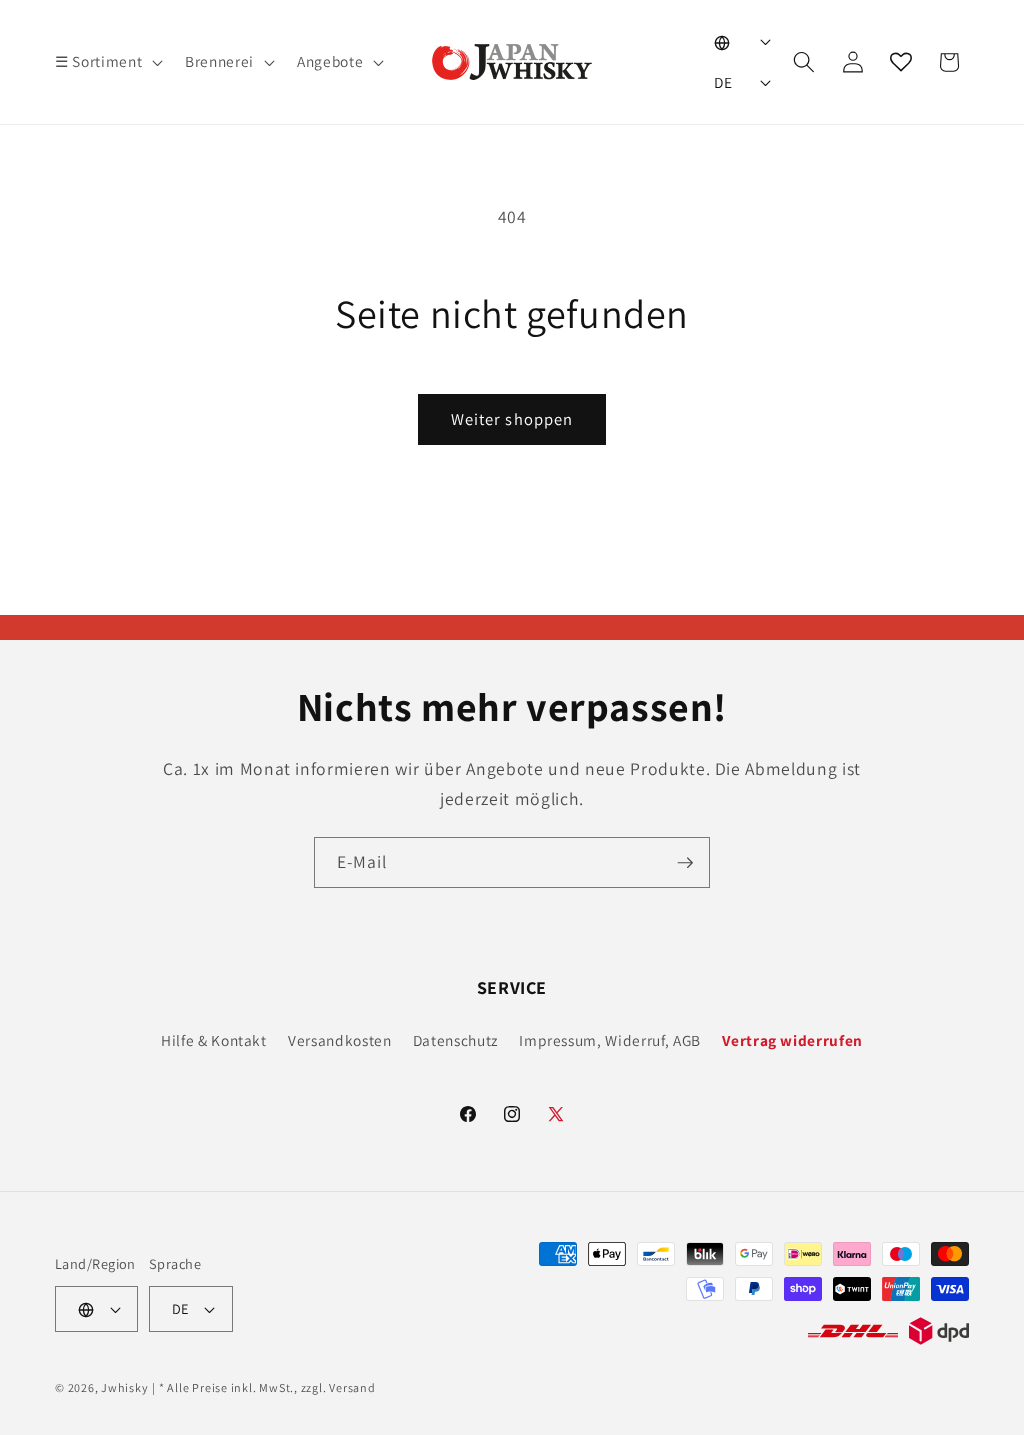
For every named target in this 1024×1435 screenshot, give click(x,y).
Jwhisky (124, 1387)
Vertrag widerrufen (792, 1040)
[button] (107, 62)
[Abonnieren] (685, 863)
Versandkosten (340, 1040)
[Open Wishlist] (901, 62)
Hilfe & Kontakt (214, 1040)
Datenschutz (455, 1040)
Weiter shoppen (512, 419)
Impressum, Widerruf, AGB (610, 1040)
